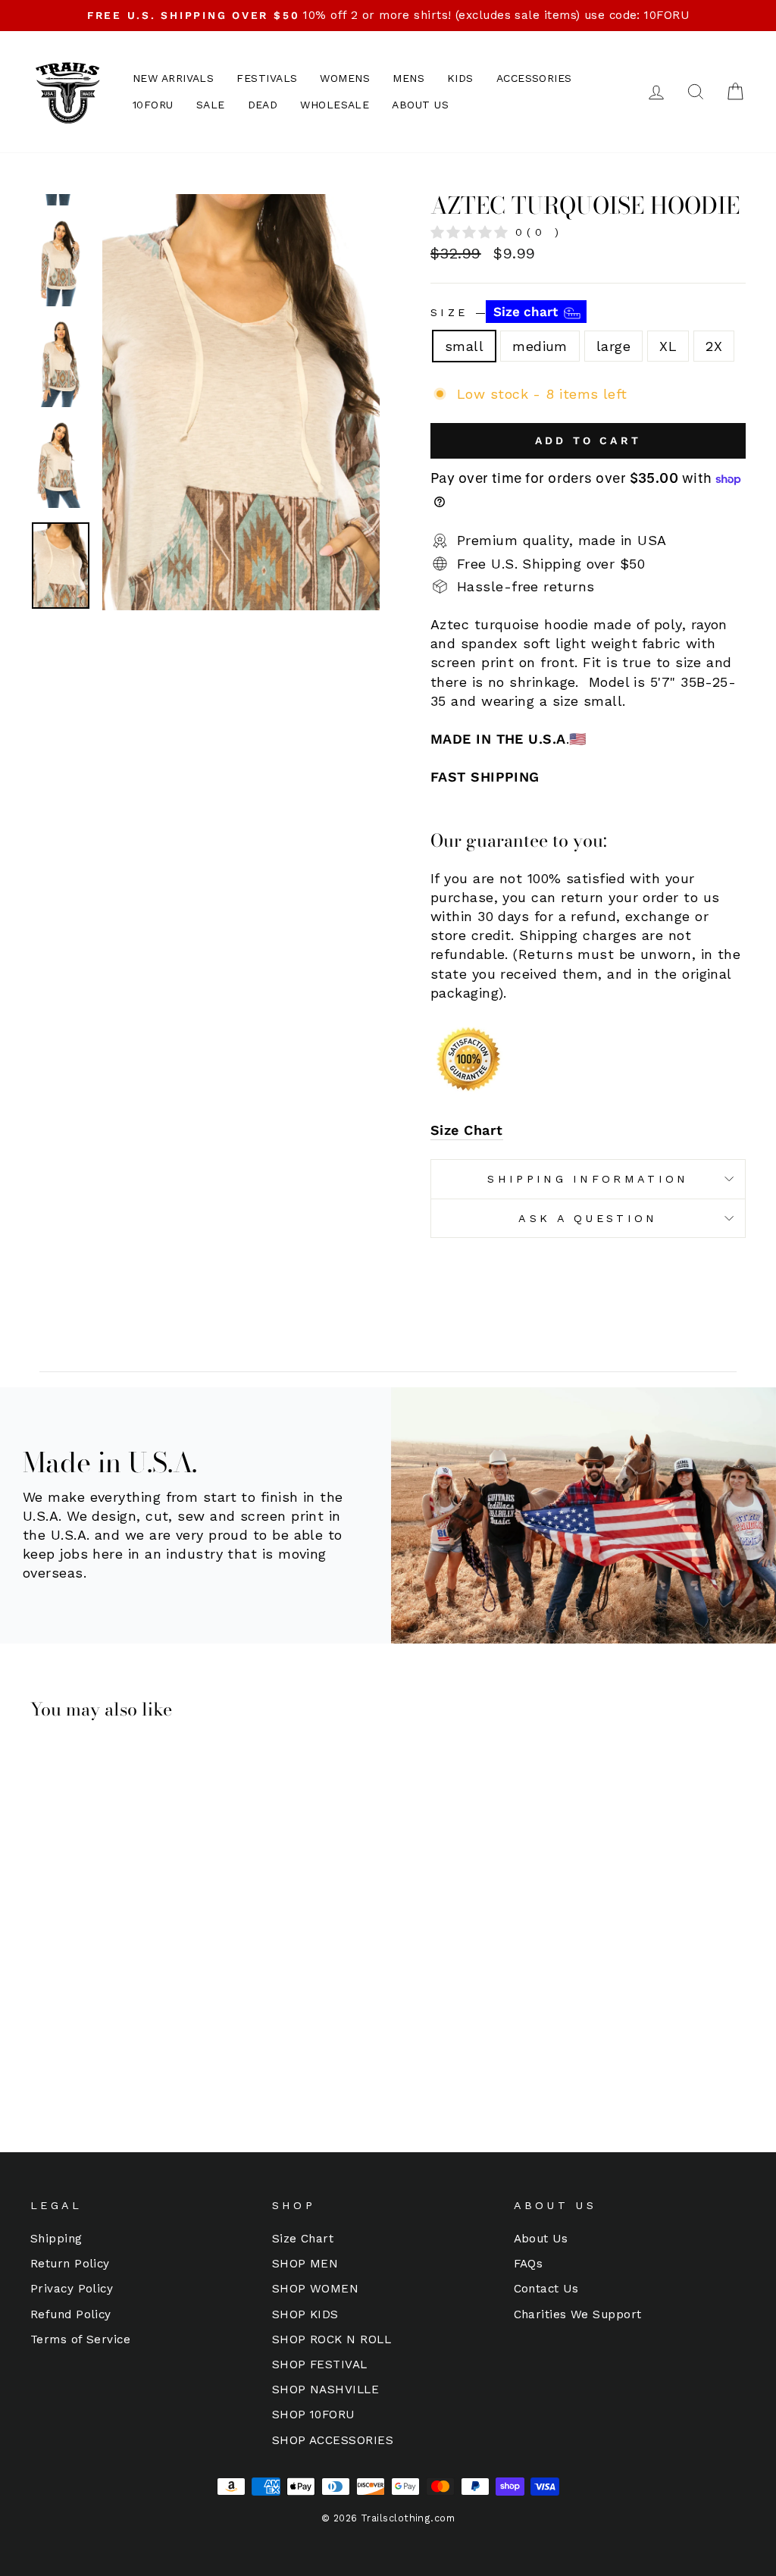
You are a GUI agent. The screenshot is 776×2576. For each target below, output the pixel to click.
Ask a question (588, 1218)
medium (540, 346)
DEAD (263, 105)
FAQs (529, 2264)
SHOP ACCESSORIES (333, 2440)
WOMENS (345, 78)
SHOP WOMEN (316, 2289)
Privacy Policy (72, 2289)
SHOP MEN (305, 2264)
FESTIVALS (267, 78)
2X (714, 346)
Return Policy (70, 2264)
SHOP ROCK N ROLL (332, 2339)
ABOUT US (420, 105)
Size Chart (467, 1130)
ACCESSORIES (534, 78)
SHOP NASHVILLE (325, 2390)
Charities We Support (578, 2314)
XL (668, 346)
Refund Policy (71, 2314)
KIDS (460, 78)
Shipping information (588, 1179)
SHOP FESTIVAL (320, 2364)
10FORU (153, 105)
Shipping (56, 2239)
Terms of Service (80, 2339)
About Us (541, 2239)
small (464, 346)
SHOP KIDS (305, 2314)
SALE (211, 105)
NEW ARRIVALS (173, 78)
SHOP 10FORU (313, 2415)
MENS (408, 78)
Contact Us (546, 2289)
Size (496, 312)
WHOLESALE (335, 105)
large (613, 346)
